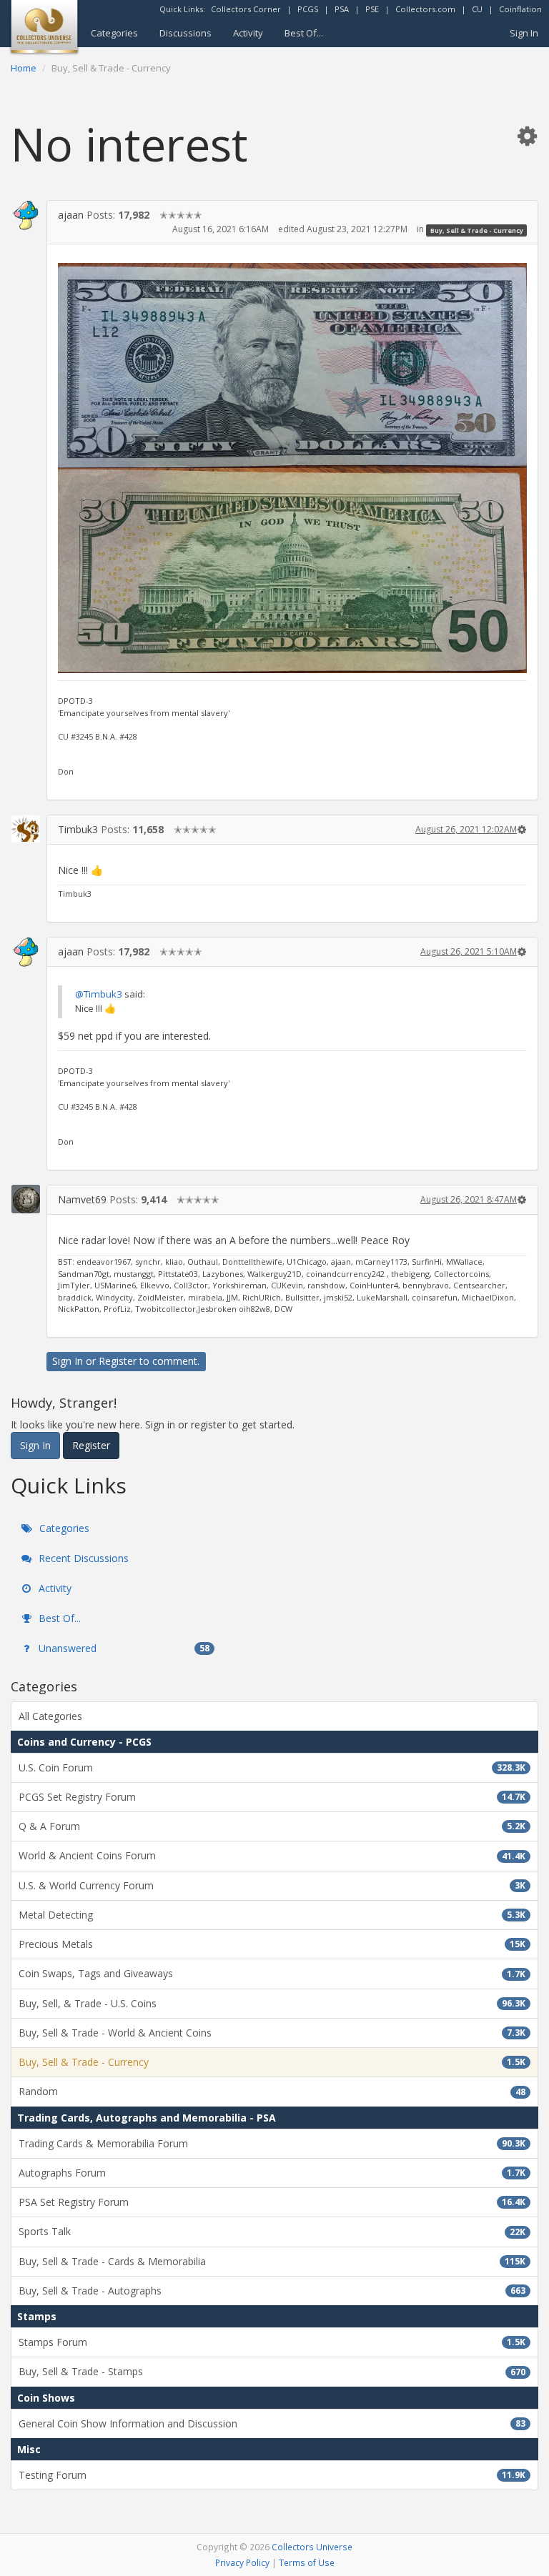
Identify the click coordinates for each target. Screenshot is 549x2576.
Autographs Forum (272, 2173)
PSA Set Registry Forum (272, 2202)
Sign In (524, 33)
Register (118, 1361)
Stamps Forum (272, 2342)
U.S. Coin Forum (272, 1767)
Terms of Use (307, 2562)
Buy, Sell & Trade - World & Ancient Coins (272, 2033)
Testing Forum (272, 2475)
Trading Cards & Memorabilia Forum (272, 2143)
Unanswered (123, 1648)
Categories (114, 33)
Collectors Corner (246, 9)
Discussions (186, 33)
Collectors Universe (312, 2547)
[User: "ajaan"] (26, 216)
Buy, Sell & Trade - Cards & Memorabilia (272, 2261)
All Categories (50, 1716)
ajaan (71, 215)
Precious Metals (272, 1944)
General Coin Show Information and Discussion (272, 2423)
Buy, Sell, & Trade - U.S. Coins (272, 2003)
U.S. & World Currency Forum (272, 1885)
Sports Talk (272, 2231)
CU (477, 9)
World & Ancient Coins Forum (272, 1855)
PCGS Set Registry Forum (272, 1797)
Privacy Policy (242, 2562)
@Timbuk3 (99, 994)
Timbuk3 (78, 829)
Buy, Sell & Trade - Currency (477, 230)
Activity (248, 33)
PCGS (308, 9)
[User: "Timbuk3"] (26, 829)
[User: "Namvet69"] (26, 1199)
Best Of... (304, 33)
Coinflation (520, 9)
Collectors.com (425, 9)
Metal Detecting (272, 1915)
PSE (372, 9)
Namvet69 (82, 1199)
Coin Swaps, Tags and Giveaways (272, 1973)
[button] (527, 135)
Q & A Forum (272, 1826)
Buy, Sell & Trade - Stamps (272, 2371)
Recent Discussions (82, 1558)
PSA (342, 9)
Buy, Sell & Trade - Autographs (272, 2291)
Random (272, 2091)
